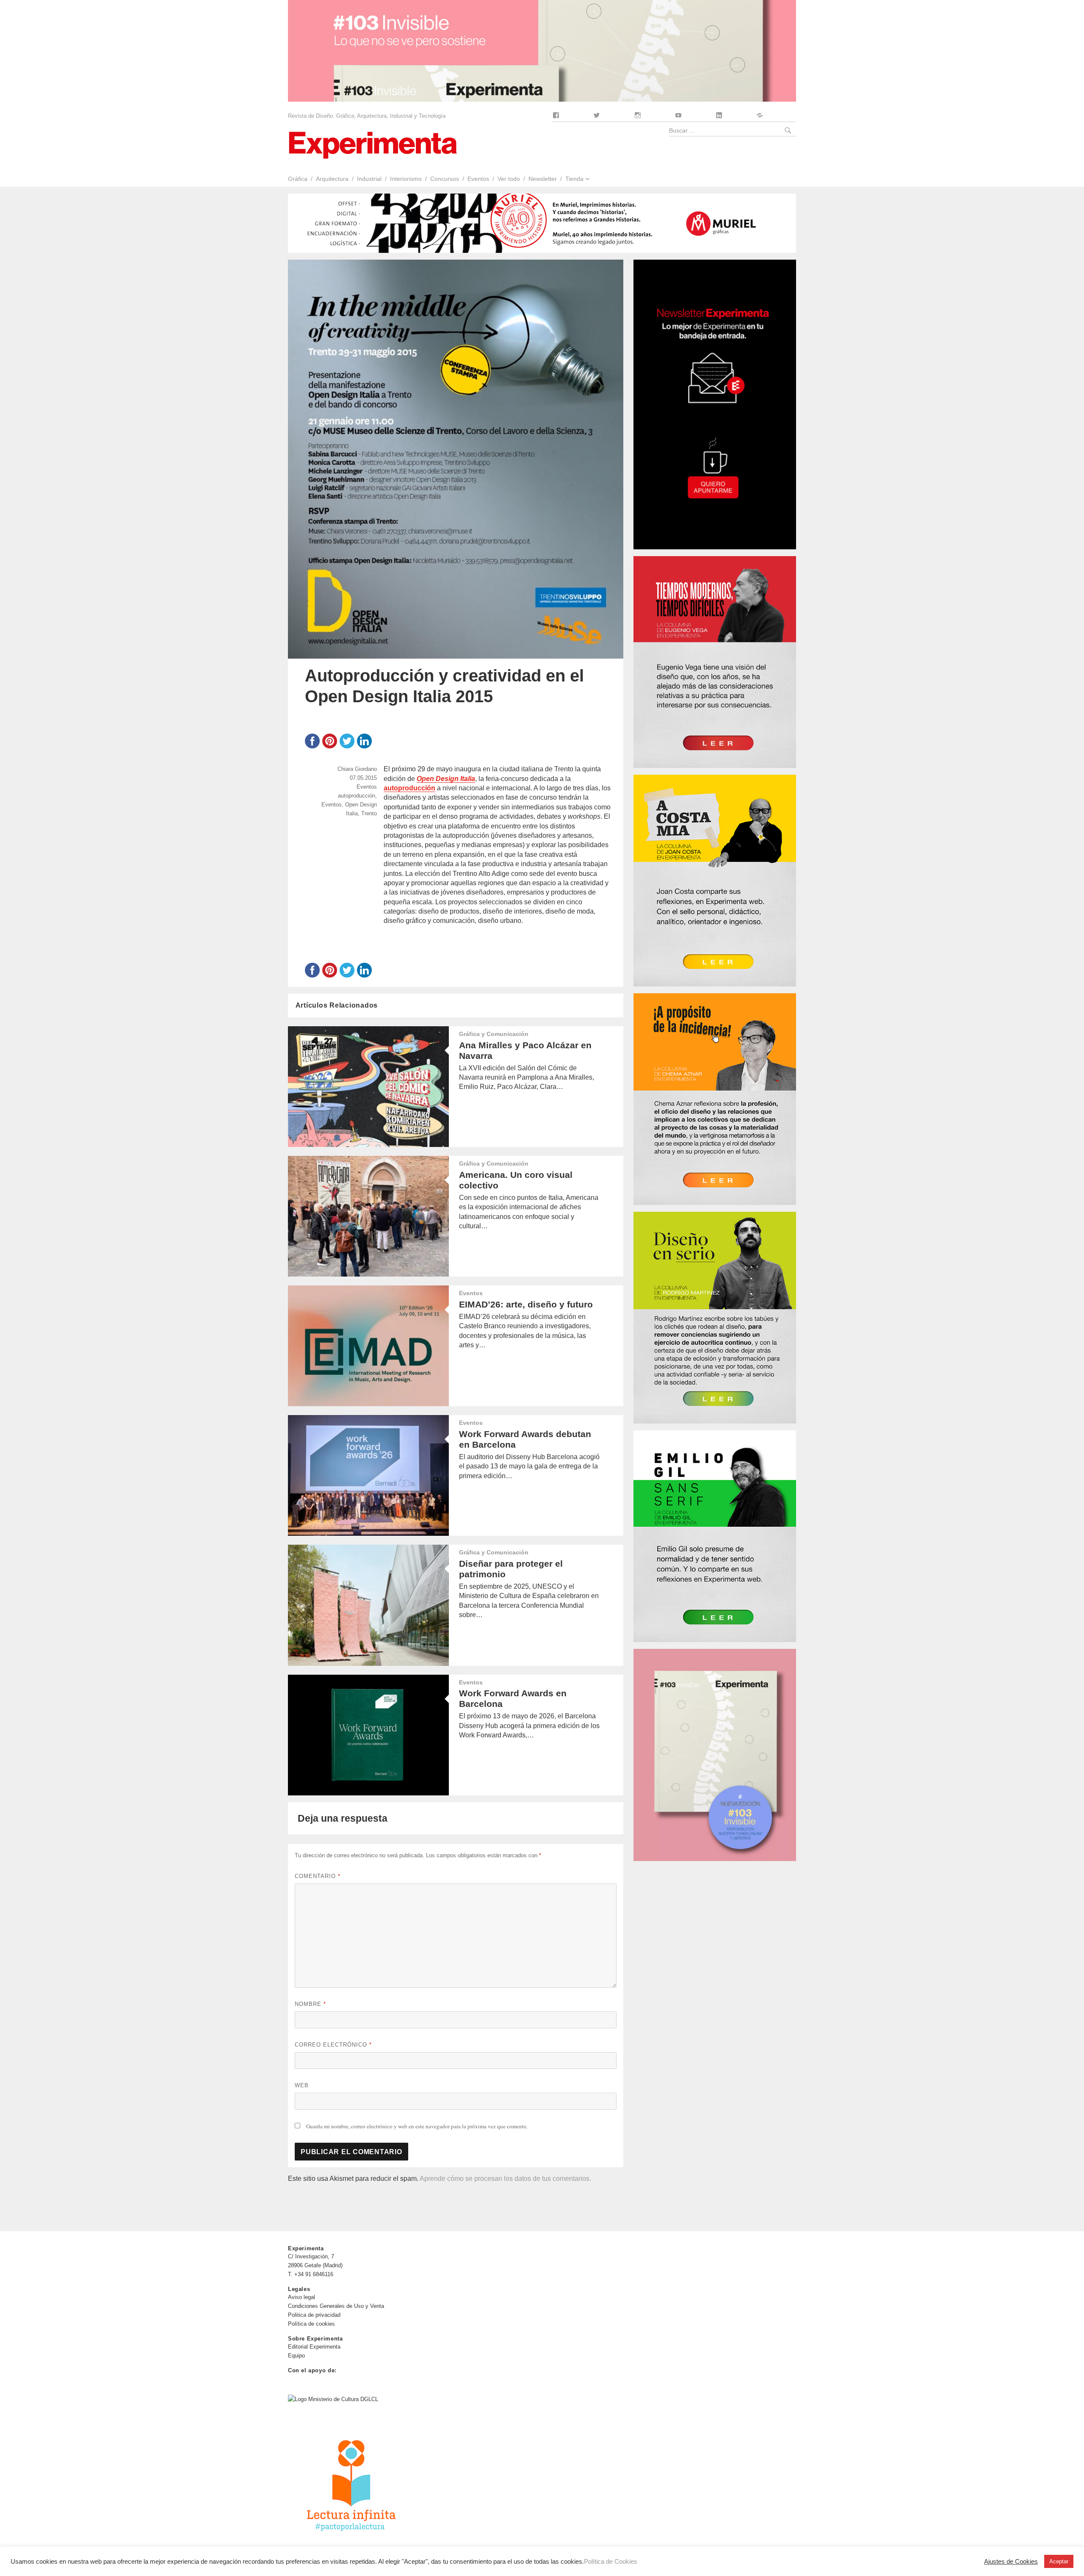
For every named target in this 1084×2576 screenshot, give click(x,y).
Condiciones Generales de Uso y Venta (336, 2306)
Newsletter (543, 179)
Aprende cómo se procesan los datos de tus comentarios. (505, 2179)
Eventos (478, 179)
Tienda (574, 179)
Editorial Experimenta (314, 2347)
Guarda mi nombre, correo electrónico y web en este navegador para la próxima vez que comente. (417, 2126)
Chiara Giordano (357, 769)
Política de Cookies (611, 2562)
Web (302, 2085)
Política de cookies (311, 2324)
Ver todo (509, 179)
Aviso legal (301, 2297)
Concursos (445, 179)
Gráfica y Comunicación (494, 1034)
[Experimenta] (373, 144)
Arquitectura (332, 179)
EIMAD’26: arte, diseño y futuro (526, 1304)
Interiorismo (406, 179)
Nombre (310, 2004)
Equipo (296, 2356)
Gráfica (298, 179)
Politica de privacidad (314, 2315)
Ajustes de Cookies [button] (1011, 2562)
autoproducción (357, 796)
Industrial (369, 179)
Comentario (318, 1876)
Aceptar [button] (1059, 2561)
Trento (369, 813)
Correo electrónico (333, 2045)
